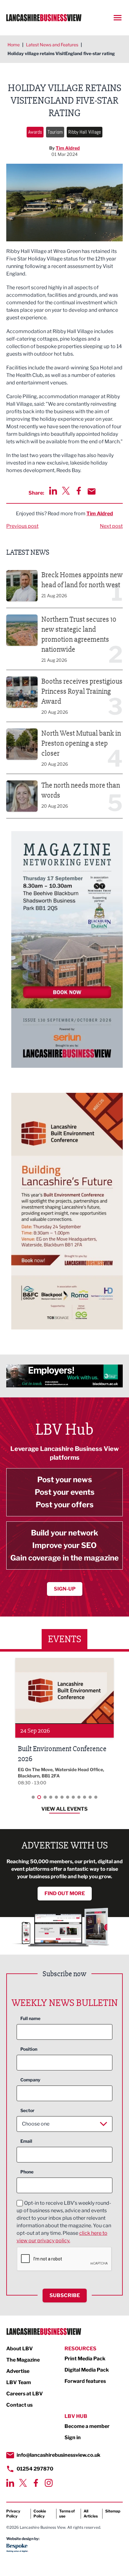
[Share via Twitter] (66, 491)
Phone (27, 2172)
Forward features (85, 2381)
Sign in (73, 2437)
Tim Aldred (68, 148)
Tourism (55, 132)
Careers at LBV (25, 2394)
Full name (30, 2018)
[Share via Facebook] (79, 491)
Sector (27, 2110)
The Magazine (23, 2360)
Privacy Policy (13, 2514)
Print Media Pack (85, 2359)
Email (26, 2141)
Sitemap (113, 2511)
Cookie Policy (40, 2514)
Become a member (87, 2426)
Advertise (18, 2371)
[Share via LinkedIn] (53, 491)
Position (29, 2049)
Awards (35, 132)
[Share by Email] (92, 491)
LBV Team (19, 2382)
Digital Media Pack (87, 2370)
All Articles (91, 2514)
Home (14, 45)
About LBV (20, 2349)
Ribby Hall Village (85, 132)
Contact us (19, 2405)
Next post (111, 526)
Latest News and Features (52, 45)
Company (30, 2080)
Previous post (22, 526)
